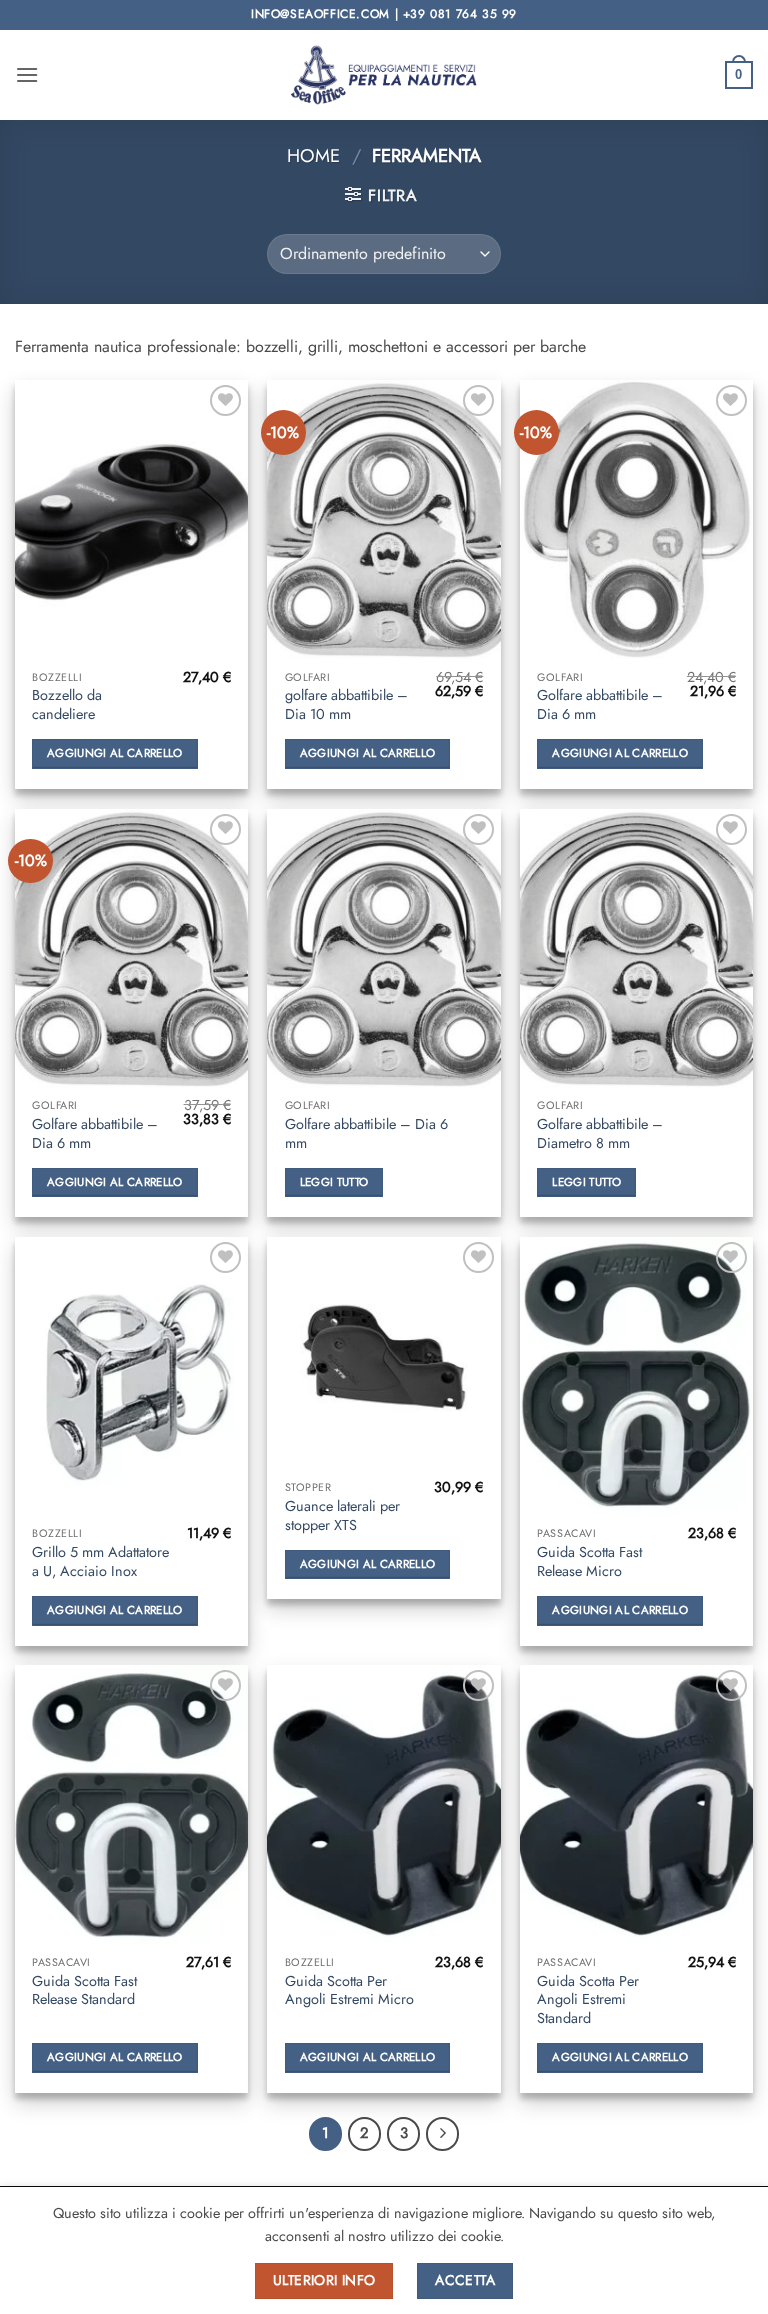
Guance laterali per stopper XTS (342, 1515)
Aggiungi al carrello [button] (115, 753)
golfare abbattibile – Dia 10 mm (346, 704)
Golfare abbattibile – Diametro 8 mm (600, 1133)
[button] (27, 74)
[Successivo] (443, 2134)
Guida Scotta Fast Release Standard (84, 1990)
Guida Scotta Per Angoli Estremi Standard (588, 2000)
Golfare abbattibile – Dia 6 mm (600, 704)
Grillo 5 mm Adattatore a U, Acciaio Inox (100, 1561)
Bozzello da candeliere (67, 704)
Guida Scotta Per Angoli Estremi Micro (349, 1990)
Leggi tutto (334, 1182)
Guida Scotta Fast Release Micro (589, 1561)
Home (313, 155)
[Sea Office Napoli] (384, 74)
